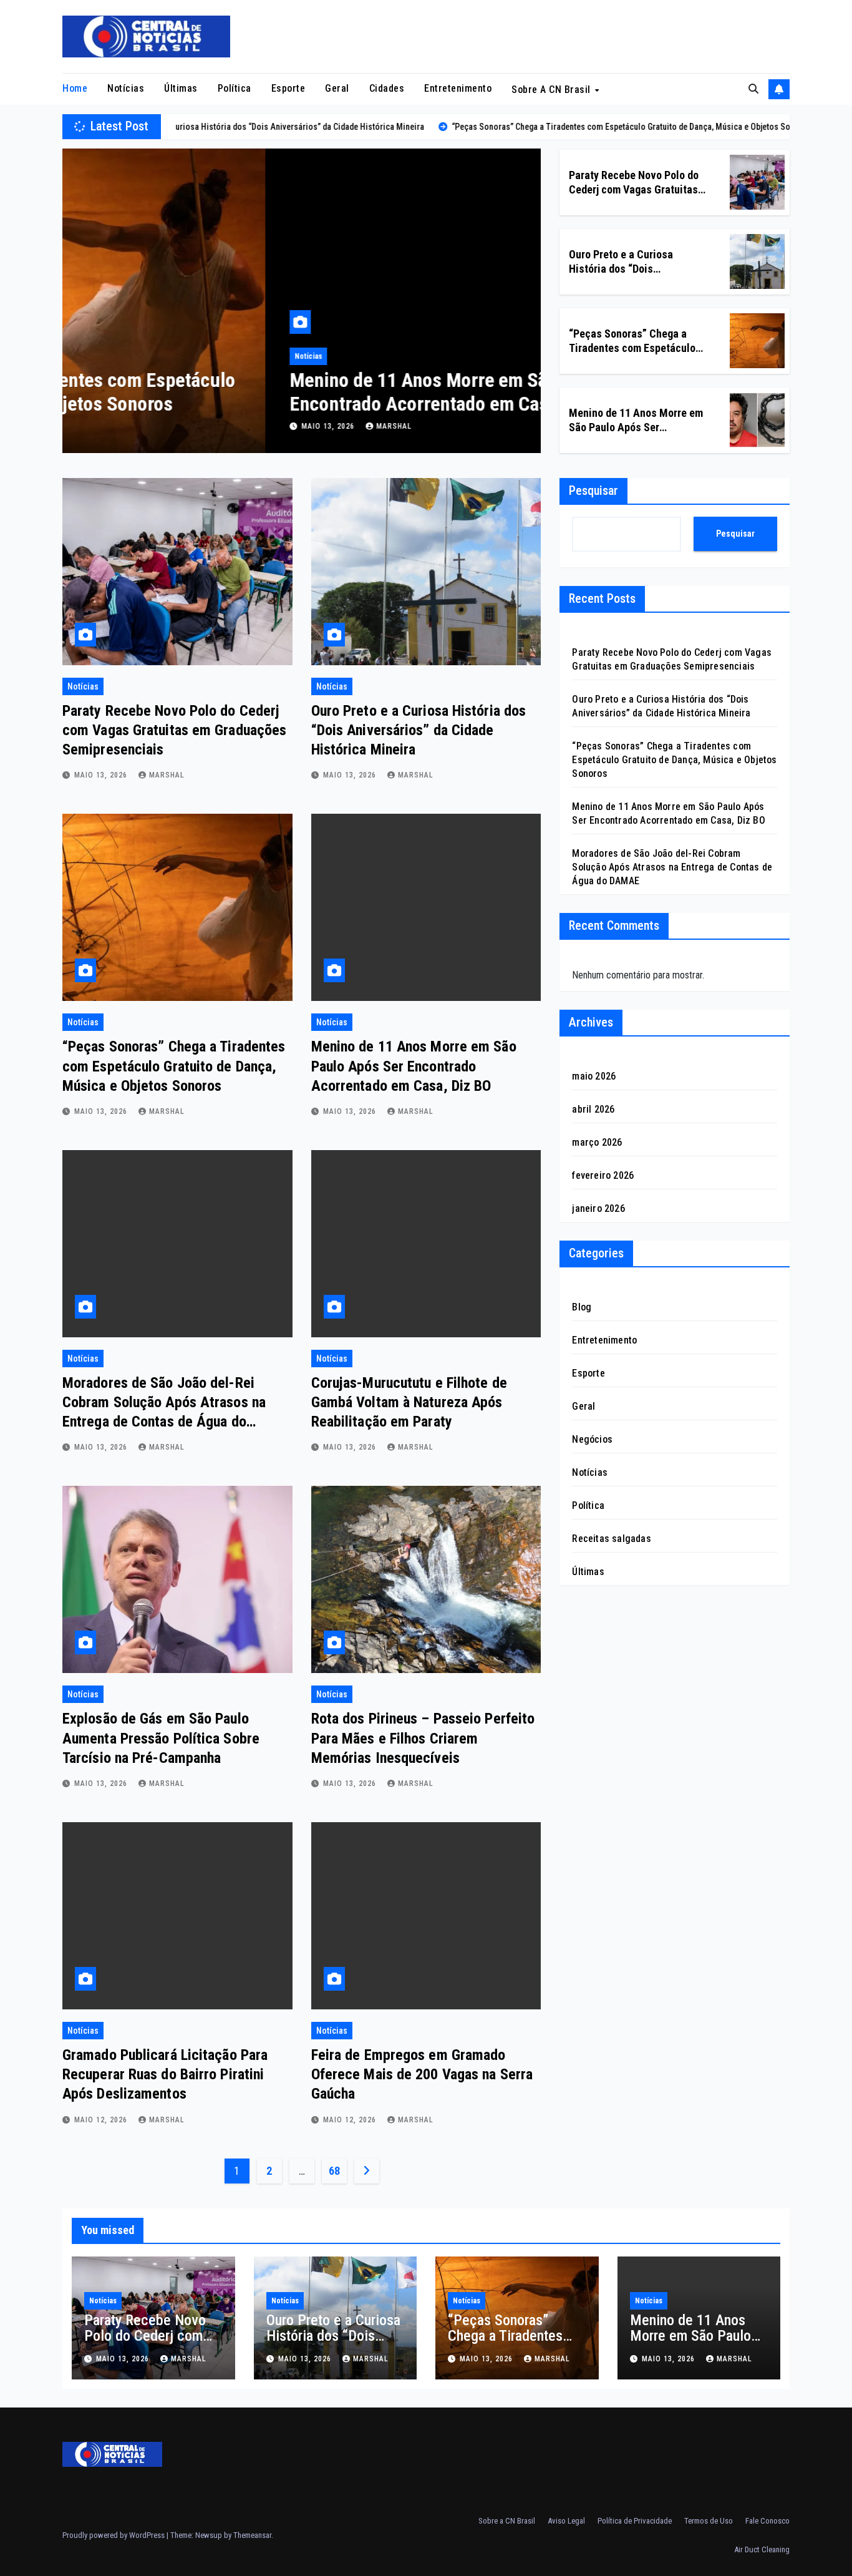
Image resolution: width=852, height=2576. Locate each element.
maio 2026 (594, 1076)
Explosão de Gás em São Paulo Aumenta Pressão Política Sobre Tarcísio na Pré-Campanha (161, 1738)
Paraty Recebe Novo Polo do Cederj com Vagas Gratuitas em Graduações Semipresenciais (174, 730)
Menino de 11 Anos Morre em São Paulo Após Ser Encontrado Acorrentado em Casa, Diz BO (284, 392)
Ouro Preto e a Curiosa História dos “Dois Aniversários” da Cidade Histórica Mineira (419, 730)
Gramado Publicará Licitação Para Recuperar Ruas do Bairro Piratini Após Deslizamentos (165, 2074)
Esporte (288, 88)
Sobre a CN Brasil (552, 90)
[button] (753, 89)
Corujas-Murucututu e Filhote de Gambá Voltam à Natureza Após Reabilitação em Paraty (409, 1402)
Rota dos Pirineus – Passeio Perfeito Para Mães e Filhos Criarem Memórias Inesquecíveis (423, 1738)
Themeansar (252, 2535)
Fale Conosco (767, 2521)
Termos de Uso (709, 2521)
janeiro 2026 (598, 1208)
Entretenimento (458, 88)
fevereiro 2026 (603, 1175)
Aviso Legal (566, 2521)
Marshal (191, 426)
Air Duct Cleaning (762, 2549)
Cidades (387, 88)
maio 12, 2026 (102, 2120)
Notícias (126, 88)
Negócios (592, 1439)
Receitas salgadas (611, 1539)
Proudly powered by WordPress (114, 2535)
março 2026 (597, 1142)
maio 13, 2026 (126, 426)
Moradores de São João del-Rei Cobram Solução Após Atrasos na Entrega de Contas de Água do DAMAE (672, 867)
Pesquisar (593, 490)
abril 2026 (593, 1109)
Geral (337, 88)
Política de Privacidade (635, 2521)
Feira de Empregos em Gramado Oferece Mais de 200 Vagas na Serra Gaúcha (422, 2074)
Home (75, 88)
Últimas (181, 88)
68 (334, 2171)
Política (235, 88)
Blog (582, 1307)
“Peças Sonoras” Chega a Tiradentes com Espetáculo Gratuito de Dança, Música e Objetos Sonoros (174, 1066)
